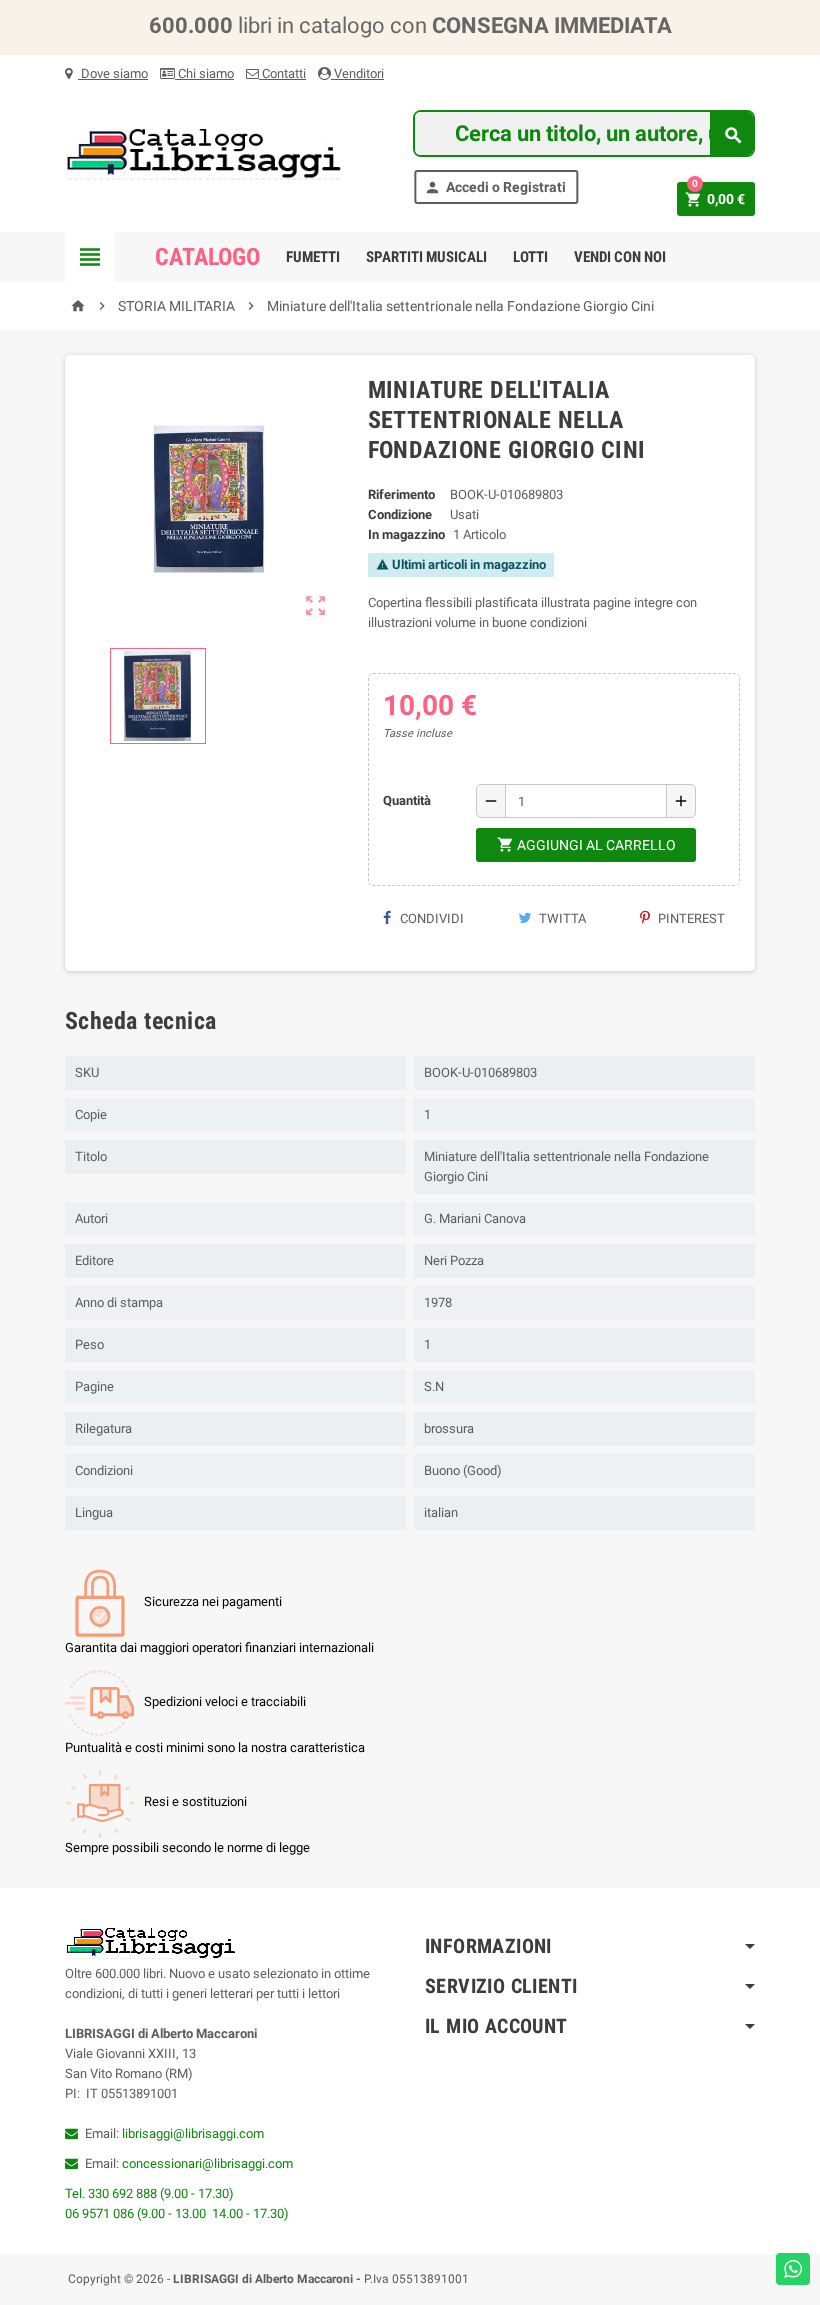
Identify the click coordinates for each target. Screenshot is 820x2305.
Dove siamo (113, 73)
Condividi (430, 918)
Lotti (530, 257)
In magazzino (406, 534)
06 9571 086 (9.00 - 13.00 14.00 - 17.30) (177, 2213)
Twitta (561, 918)
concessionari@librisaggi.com (207, 2163)
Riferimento (401, 494)
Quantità (407, 800)
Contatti (282, 73)
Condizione (400, 514)
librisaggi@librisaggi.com (193, 2133)
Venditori (357, 73)
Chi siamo (204, 73)
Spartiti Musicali (426, 257)
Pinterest (690, 918)
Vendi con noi (620, 257)
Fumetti (313, 257)
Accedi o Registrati (495, 187)
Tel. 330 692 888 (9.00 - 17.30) (149, 2193)
